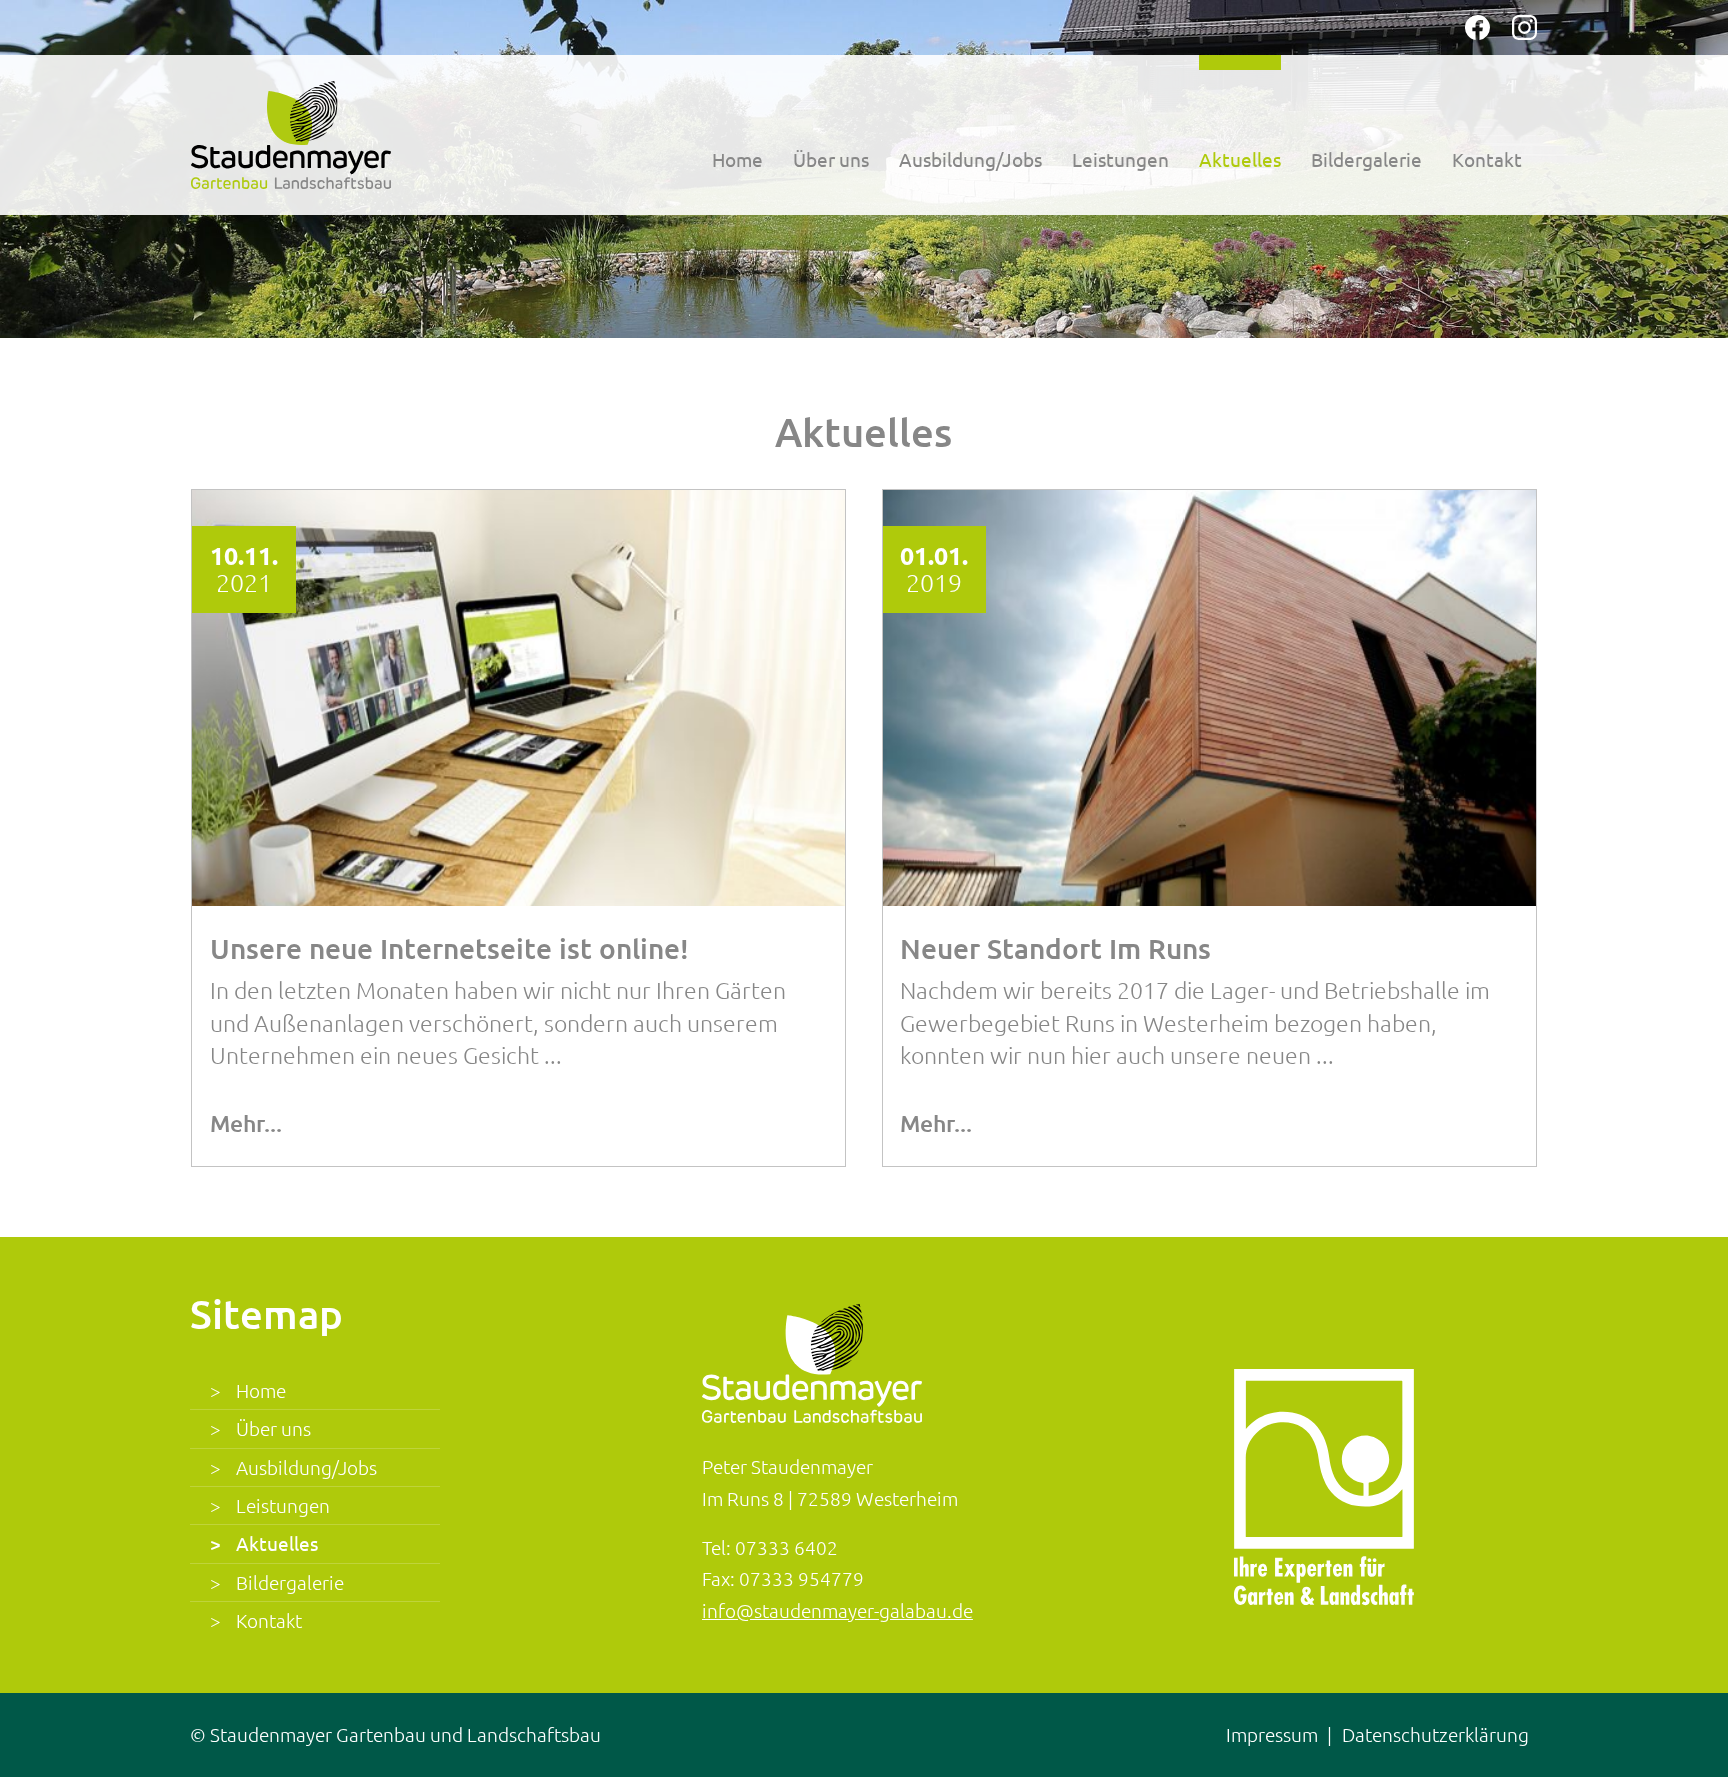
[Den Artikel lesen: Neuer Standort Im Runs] (1209, 698)
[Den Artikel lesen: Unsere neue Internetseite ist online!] (518, 698)
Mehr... (246, 1123)
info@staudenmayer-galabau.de (837, 1610)
